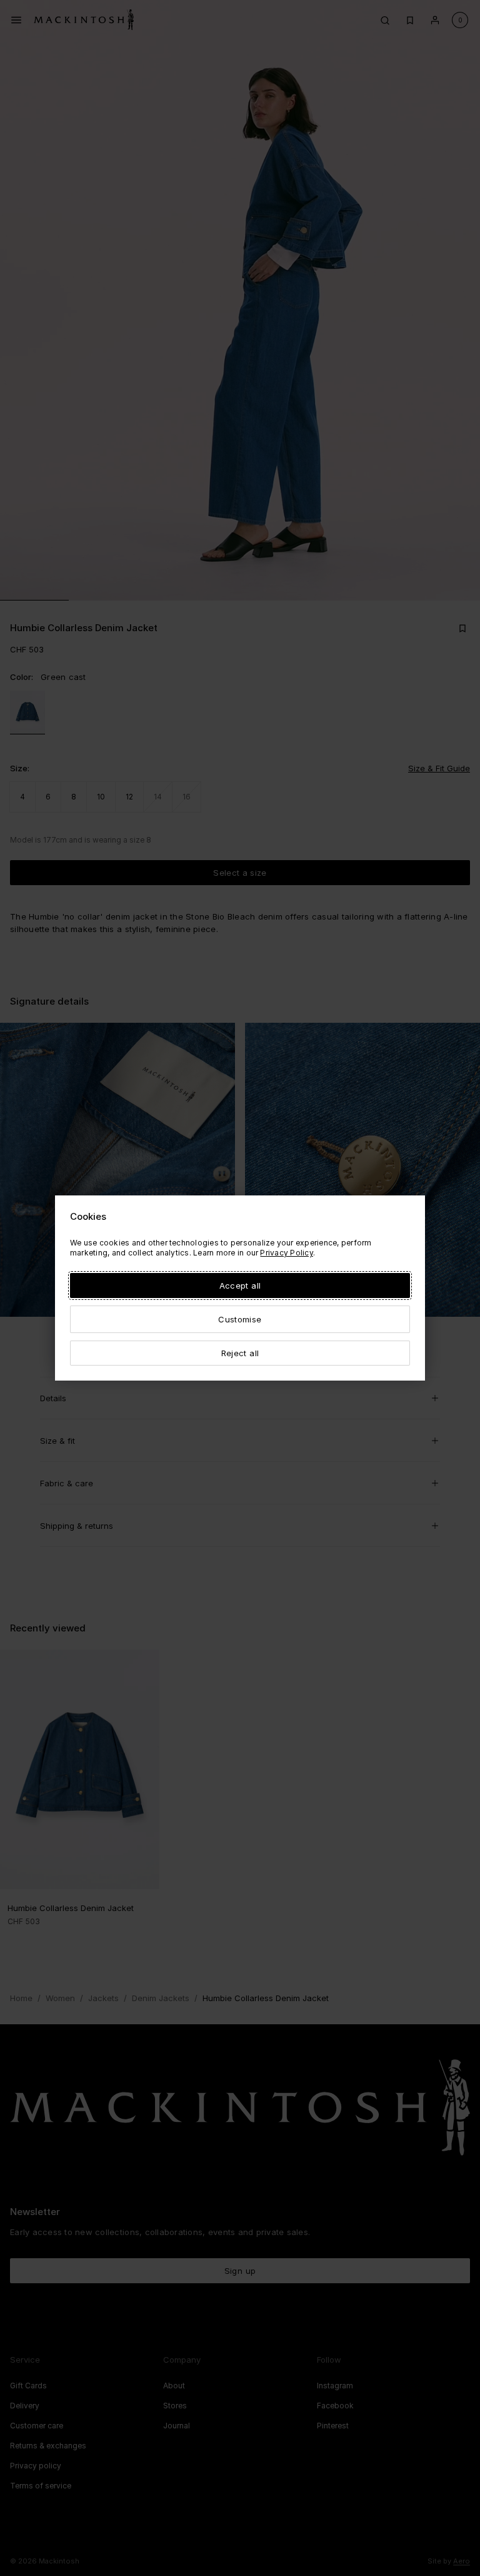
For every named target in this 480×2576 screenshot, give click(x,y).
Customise (240, 1319)
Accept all (240, 1285)
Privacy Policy (286, 1253)
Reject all (240, 1353)
